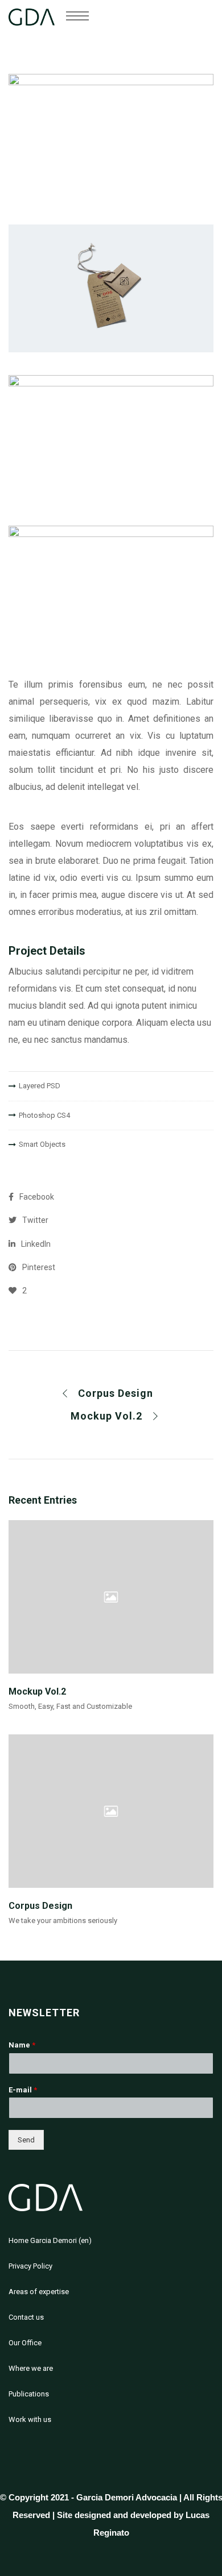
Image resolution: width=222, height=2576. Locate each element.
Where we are (31, 2368)
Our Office (25, 2343)
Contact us (26, 2317)
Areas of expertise (39, 2292)
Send (26, 2140)
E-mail (23, 2090)
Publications (29, 2394)
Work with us (30, 2419)
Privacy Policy (30, 2266)
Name (22, 2045)
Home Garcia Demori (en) (50, 2240)
